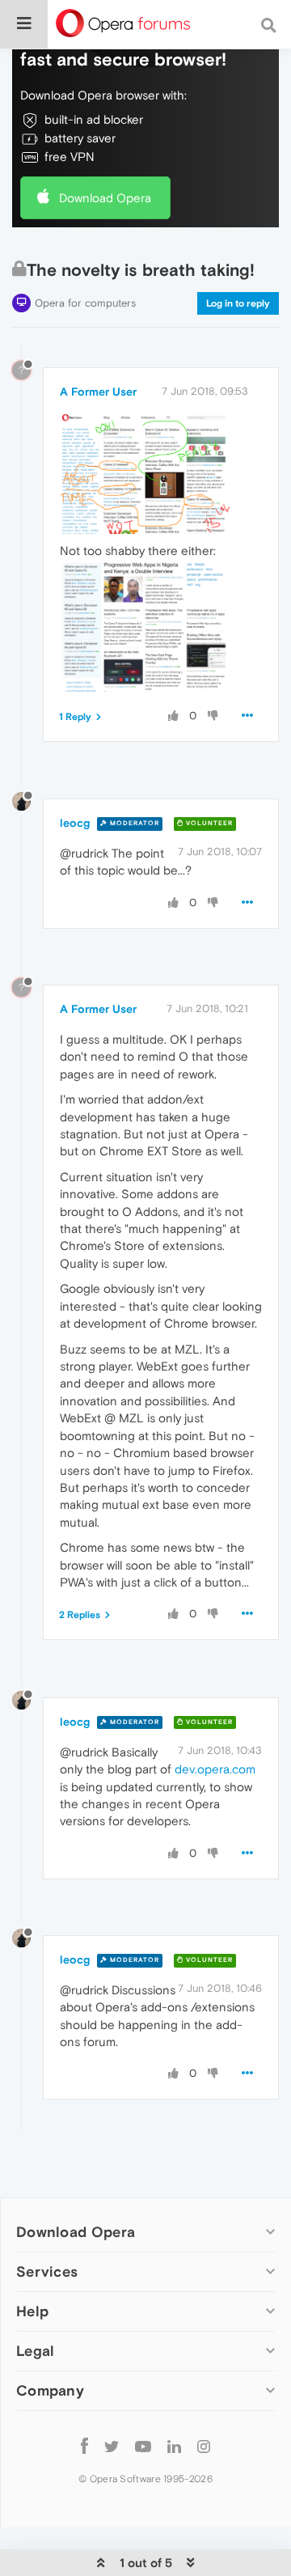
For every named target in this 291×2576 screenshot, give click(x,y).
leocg (75, 823)
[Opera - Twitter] (112, 2445)
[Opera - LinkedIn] (174, 2445)
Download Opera (105, 198)
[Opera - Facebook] (84, 2445)
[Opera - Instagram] (204, 2445)
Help (32, 2311)
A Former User (98, 392)
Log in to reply (238, 303)
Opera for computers (85, 303)
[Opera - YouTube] (143, 2445)
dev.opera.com (215, 1769)
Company (50, 2390)
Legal (36, 2351)
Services (47, 2271)
